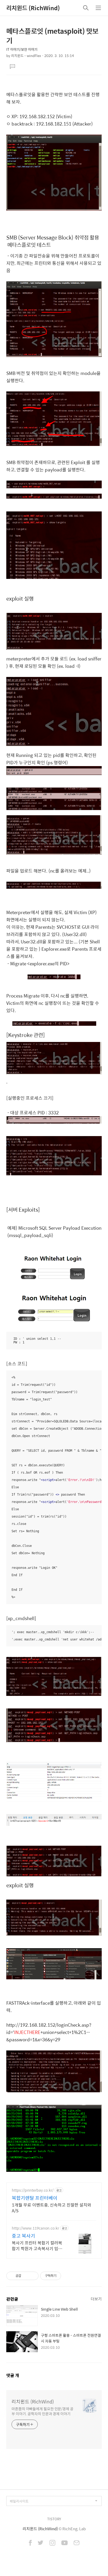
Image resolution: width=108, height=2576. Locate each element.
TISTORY (54, 2519)
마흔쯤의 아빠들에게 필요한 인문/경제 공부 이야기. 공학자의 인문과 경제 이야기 (42, 2411)
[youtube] (64, 2543)
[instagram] (52, 2543)
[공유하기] (26, 2276)
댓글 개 (13, 2375)
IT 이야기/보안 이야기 (22, 49)
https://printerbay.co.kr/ (33, 2190)
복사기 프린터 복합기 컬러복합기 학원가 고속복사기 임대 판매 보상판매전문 (37, 2246)
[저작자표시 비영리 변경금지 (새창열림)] (68, 2276)
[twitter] (41, 2543)
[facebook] (30, 2543)
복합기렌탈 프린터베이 (35, 2198)
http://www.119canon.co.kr (35, 2228)
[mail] (77, 2543)
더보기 (96, 2299)
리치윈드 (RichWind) (33, 8)
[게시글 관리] (33, 2276)
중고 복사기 (23, 2236)
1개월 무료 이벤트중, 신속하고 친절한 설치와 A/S (52, 2208)
